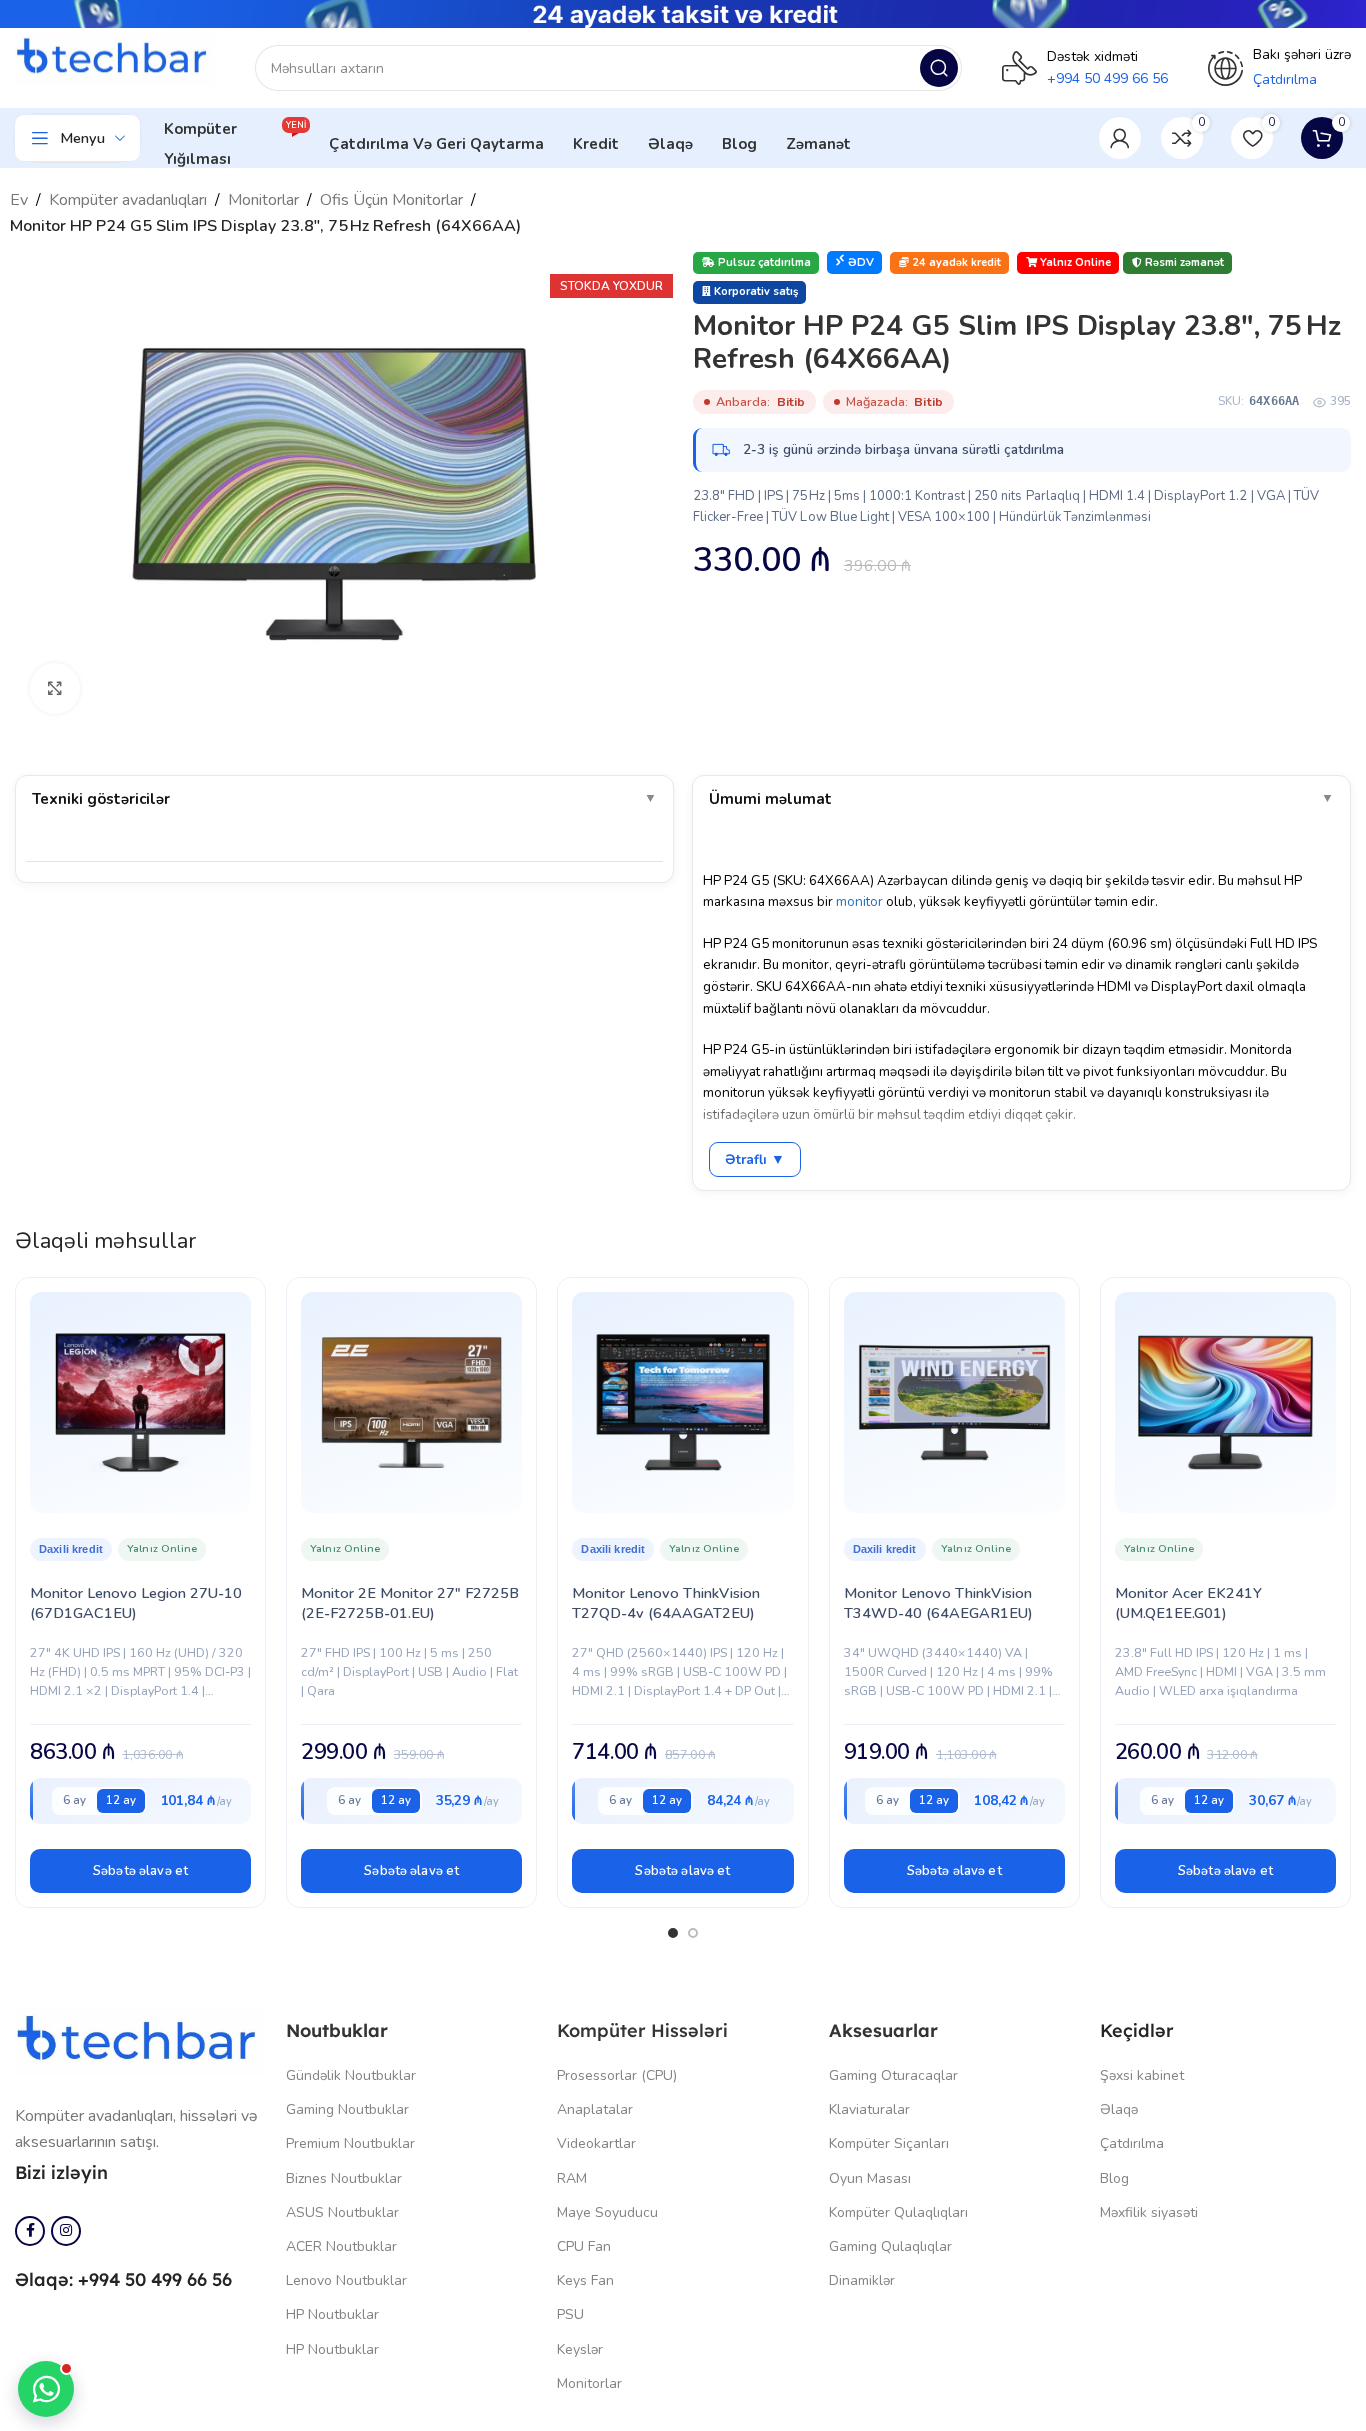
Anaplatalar (595, 2109)
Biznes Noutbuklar (344, 2178)
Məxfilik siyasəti (1149, 2212)
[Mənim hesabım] (1120, 138)
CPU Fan (584, 2246)
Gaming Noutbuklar (347, 2109)
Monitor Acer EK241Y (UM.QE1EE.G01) (1188, 1603)
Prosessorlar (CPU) (617, 2075)
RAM (572, 2178)
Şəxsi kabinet (1142, 2075)
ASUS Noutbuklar (342, 2212)
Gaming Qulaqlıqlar (890, 2246)
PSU (570, 2314)
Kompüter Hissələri (642, 2030)
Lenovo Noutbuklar (346, 2280)
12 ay (121, 1800)
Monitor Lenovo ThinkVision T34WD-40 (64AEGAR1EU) (938, 1603)
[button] (140, 1871)
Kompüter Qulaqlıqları (898, 2212)
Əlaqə (1119, 2109)
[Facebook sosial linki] (30, 2231)
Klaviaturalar (869, 2109)
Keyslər (580, 2349)
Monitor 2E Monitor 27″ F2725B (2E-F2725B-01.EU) (410, 1603)
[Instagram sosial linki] (66, 2231)
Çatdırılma (1132, 2143)
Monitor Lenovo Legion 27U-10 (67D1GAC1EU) (136, 1603)
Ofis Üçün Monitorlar (391, 200)
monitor (859, 901)
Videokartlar (596, 2143)
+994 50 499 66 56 (1107, 78)
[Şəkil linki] (140, 2041)
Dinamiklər (862, 2280)
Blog (1114, 2178)
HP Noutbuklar (332, 2314)
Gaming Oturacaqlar (893, 2075)
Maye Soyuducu (607, 2212)
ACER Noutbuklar (341, 2246)
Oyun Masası (870, 2178)
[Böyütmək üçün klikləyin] (55, 688)
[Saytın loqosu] (115, 57)
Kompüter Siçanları (889, 2143)
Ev (19, 200)
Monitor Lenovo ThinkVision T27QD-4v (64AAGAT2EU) (666, 1603)
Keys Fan (585, 2280)
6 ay (74, 1800)
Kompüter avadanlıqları (128, 200)
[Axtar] (939, 68)
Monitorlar (263, 200)
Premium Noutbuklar (350, 2143)
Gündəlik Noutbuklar (351, 2075)
